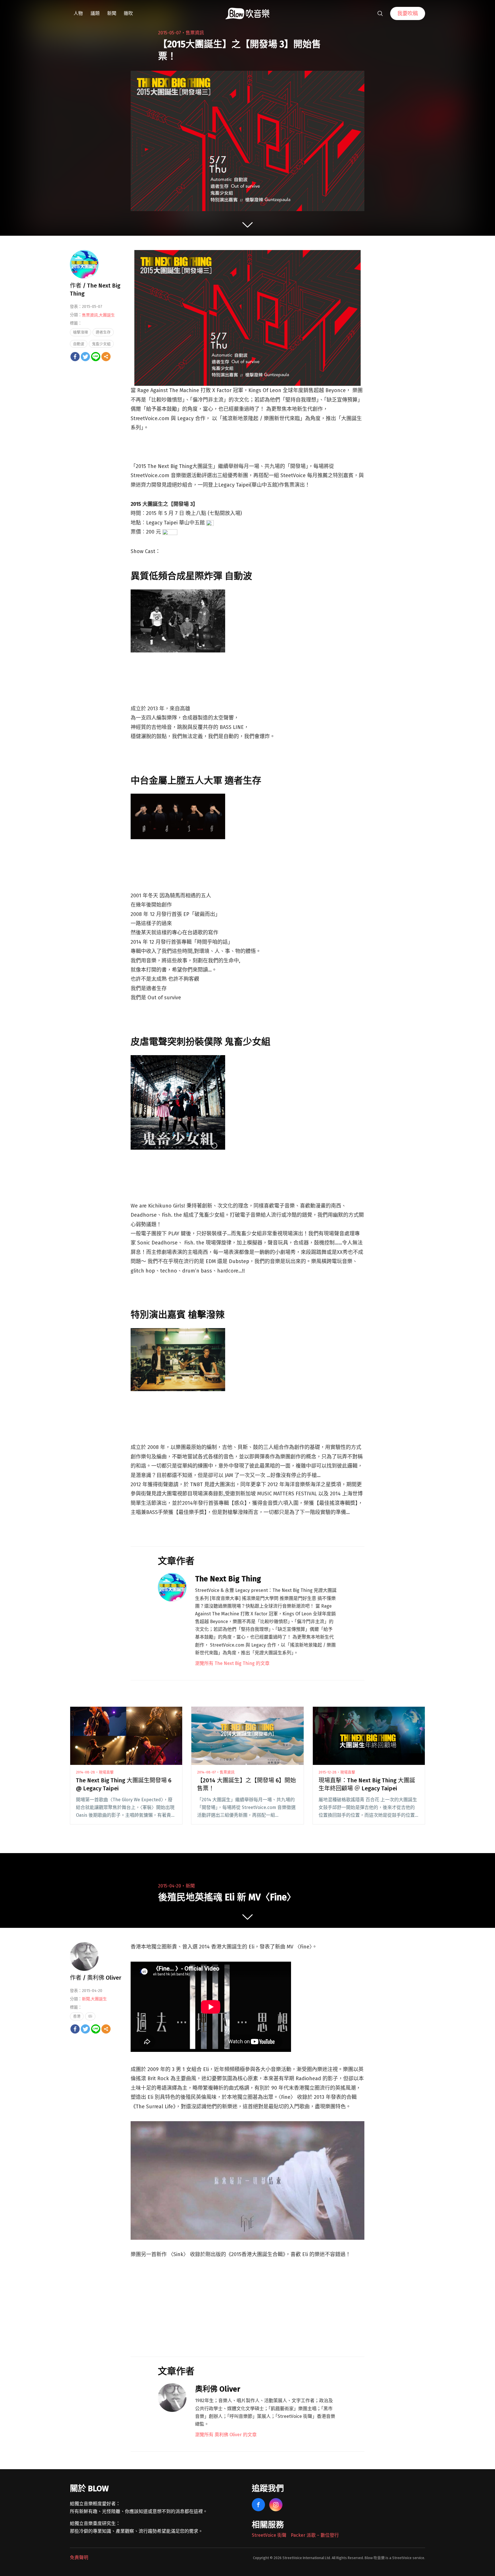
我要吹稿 (408, 13)
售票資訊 (195, 33)
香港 (77, 2016)
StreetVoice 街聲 (269, 2535)
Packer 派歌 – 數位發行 (315, 2535)
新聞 (112, 13)
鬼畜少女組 (101, 344)
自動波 (79, 344)
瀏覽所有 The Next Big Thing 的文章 (232, 1663)
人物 (78, 13)
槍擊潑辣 (80, 332)
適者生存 (103, 332)
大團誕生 (107, 315)
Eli (90, 2016)
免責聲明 (79, 2558)
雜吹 (128, 13)
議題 (95, 13)
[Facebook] (75, 357)
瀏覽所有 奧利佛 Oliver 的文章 (226, 2435)
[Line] (96, 357)
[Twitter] (85, 357)
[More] (106, 357)
